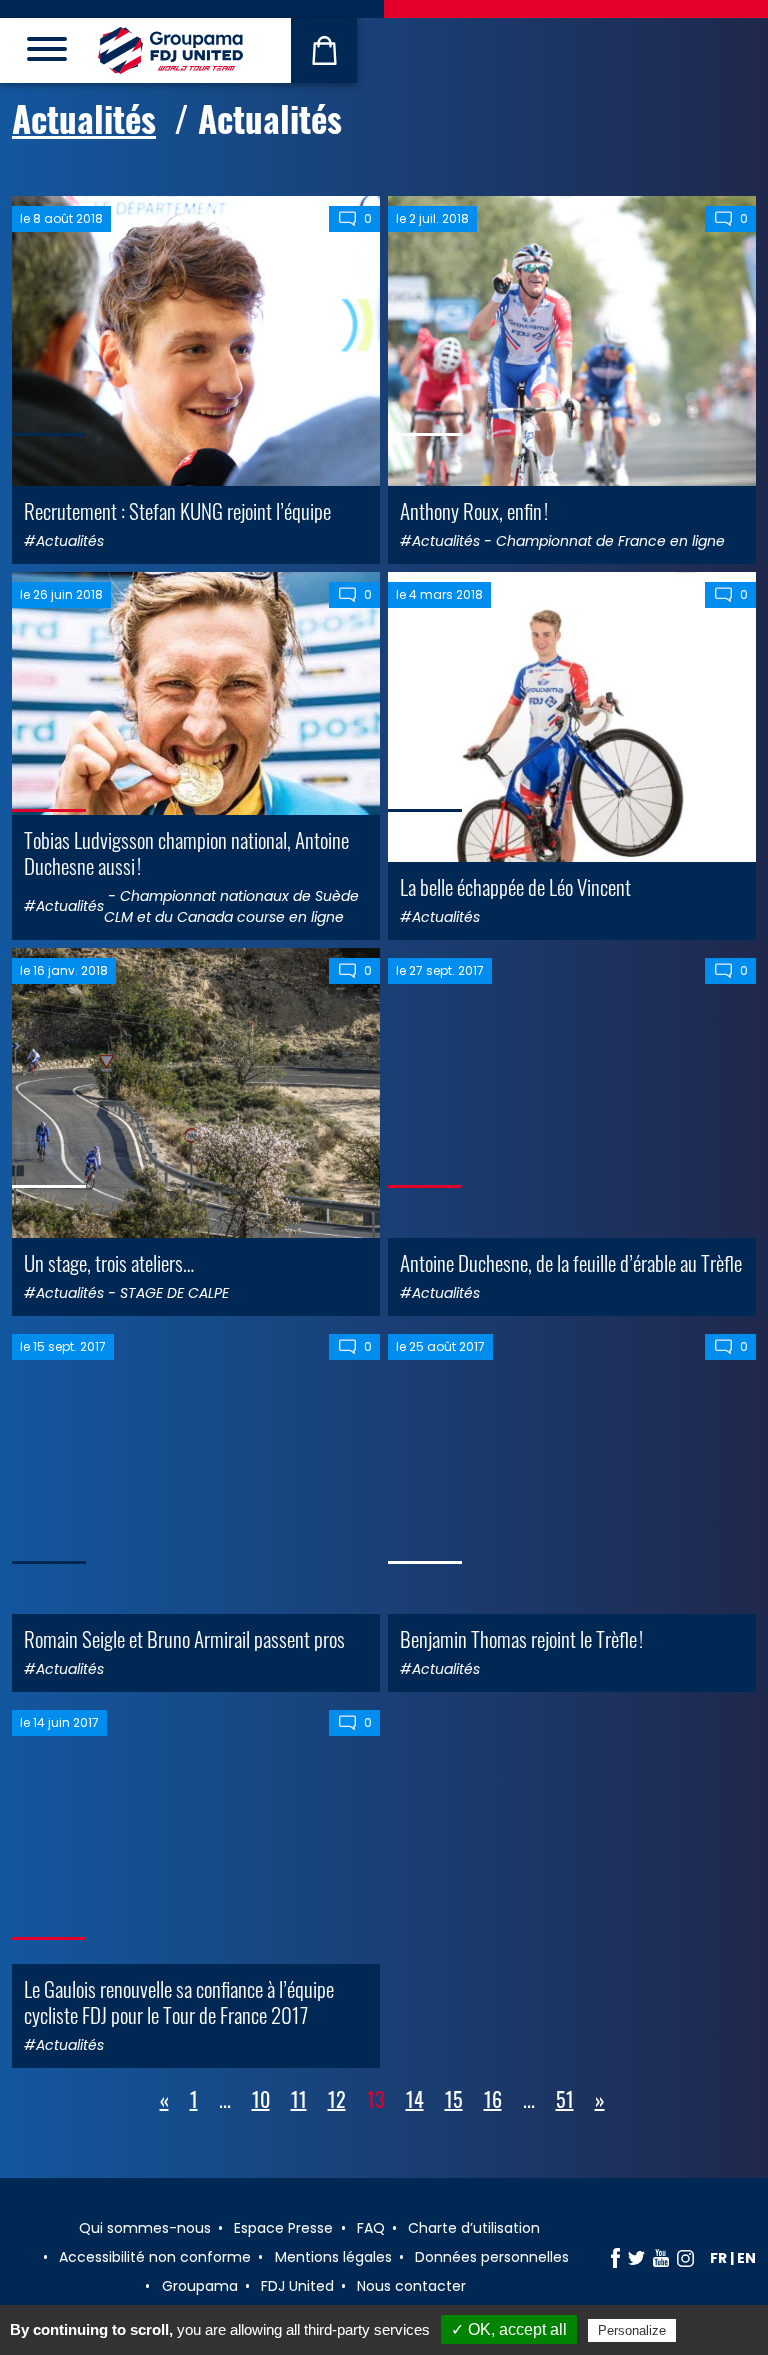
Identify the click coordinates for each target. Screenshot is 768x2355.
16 (493, 2099)
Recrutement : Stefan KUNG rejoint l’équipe (177, 510)
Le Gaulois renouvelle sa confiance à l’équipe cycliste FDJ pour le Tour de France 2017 (179, 2001)
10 (261, 2099)
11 (299, 2099)
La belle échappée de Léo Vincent (515, 886)
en (746, 2258)
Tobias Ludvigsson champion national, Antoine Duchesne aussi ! (186, 852)
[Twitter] (636, 2258)
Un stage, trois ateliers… (109, 1262)
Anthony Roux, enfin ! (474, 510)
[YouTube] (661, 2258)
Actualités (84, 118)
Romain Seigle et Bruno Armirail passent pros (184, 1638)
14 (415, 2099)
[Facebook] (615, 2258)
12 (337, 2099)
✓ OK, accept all (509, 2329)
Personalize (632, 2330)
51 (565, 2099)
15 (454, 2099)
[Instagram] (685, 2258)
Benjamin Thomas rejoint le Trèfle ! (521, 1638)
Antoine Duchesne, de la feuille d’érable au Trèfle (571, 1262)
